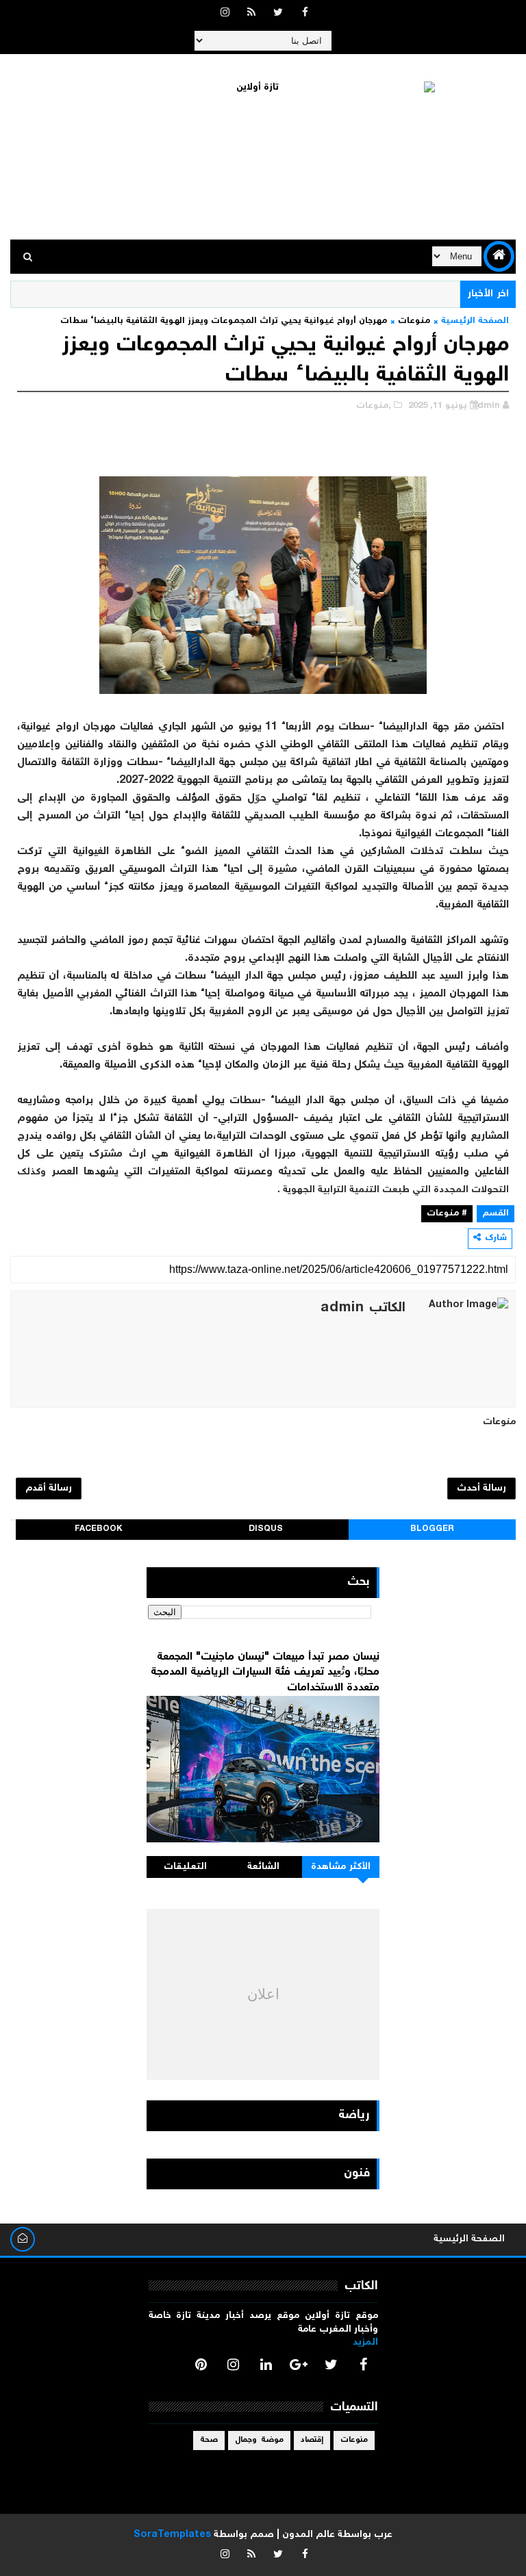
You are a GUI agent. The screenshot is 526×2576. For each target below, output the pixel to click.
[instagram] (225, 14)
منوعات (414, 321)
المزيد (365, 2343)
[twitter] (278, 14)
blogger (432, 1529)
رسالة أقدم (49, 1489)
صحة (209, 2440)
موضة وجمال (259, 2440)
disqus (266, 1529)
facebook (99, 1529)
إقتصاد (312, 2440)
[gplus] (299, 2365)
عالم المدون (309, 2535)
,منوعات (374, 406)
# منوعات (447, 1214)
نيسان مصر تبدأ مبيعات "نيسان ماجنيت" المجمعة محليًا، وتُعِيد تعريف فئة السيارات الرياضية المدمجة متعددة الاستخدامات (265, 1673)
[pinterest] (201, 2365)
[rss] (251, 14)
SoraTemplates (172, 2535)
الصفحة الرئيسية (475, 321)
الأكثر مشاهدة (341, 1867)
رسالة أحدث (481, 1489)
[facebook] (305, 14)
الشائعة (263, 1867)
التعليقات (185, 1867)
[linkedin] (266, 2365)
